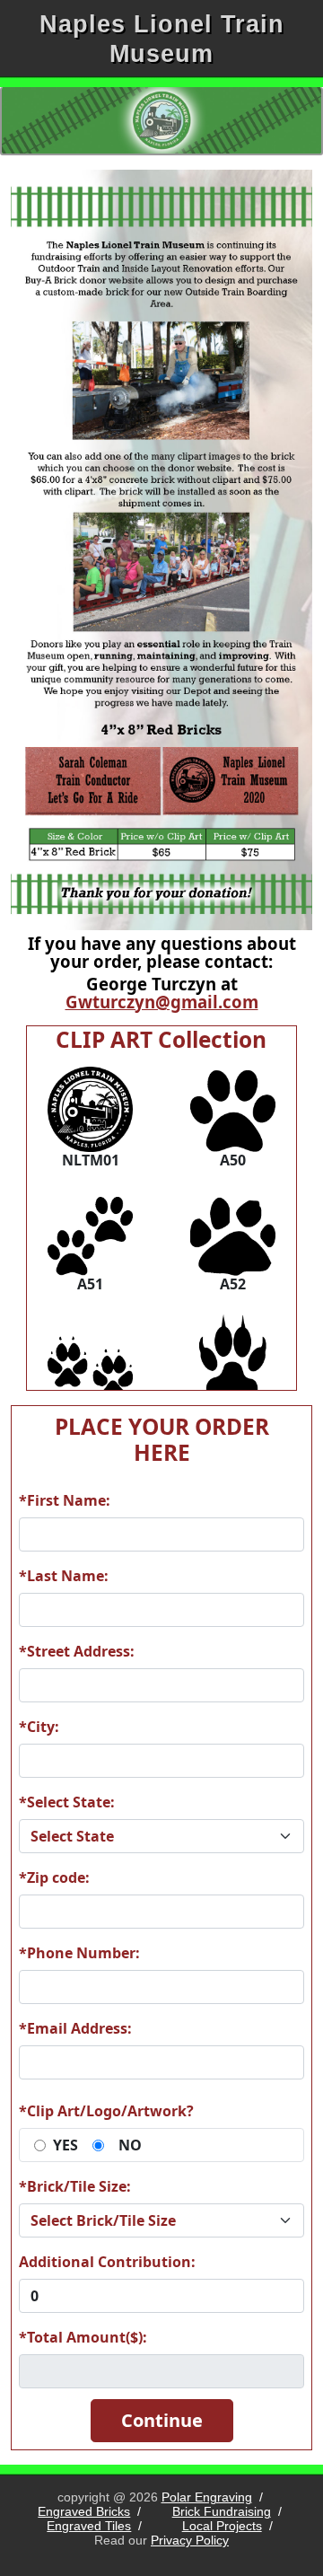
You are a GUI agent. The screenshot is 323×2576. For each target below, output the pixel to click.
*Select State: (67, 1802)
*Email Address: (75, 2028)
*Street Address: (77, 1651)
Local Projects (222, 2526)
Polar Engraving (207, 2497)
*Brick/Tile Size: (75, 2186)
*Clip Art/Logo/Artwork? (106, 2111)
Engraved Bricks (84, 2511)
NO (130, 2145)
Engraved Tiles (89, 2526)
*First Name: (65, 1500)
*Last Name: (64, 1576)
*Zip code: (54, 1877)
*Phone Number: (79, 1953)
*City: (39, 1727)
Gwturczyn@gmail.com (162, 1002)
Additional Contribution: (107, 2262)
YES (65, 2145)
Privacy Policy (190, 2540)
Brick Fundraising (222, 2511)
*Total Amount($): (83, 2337)
